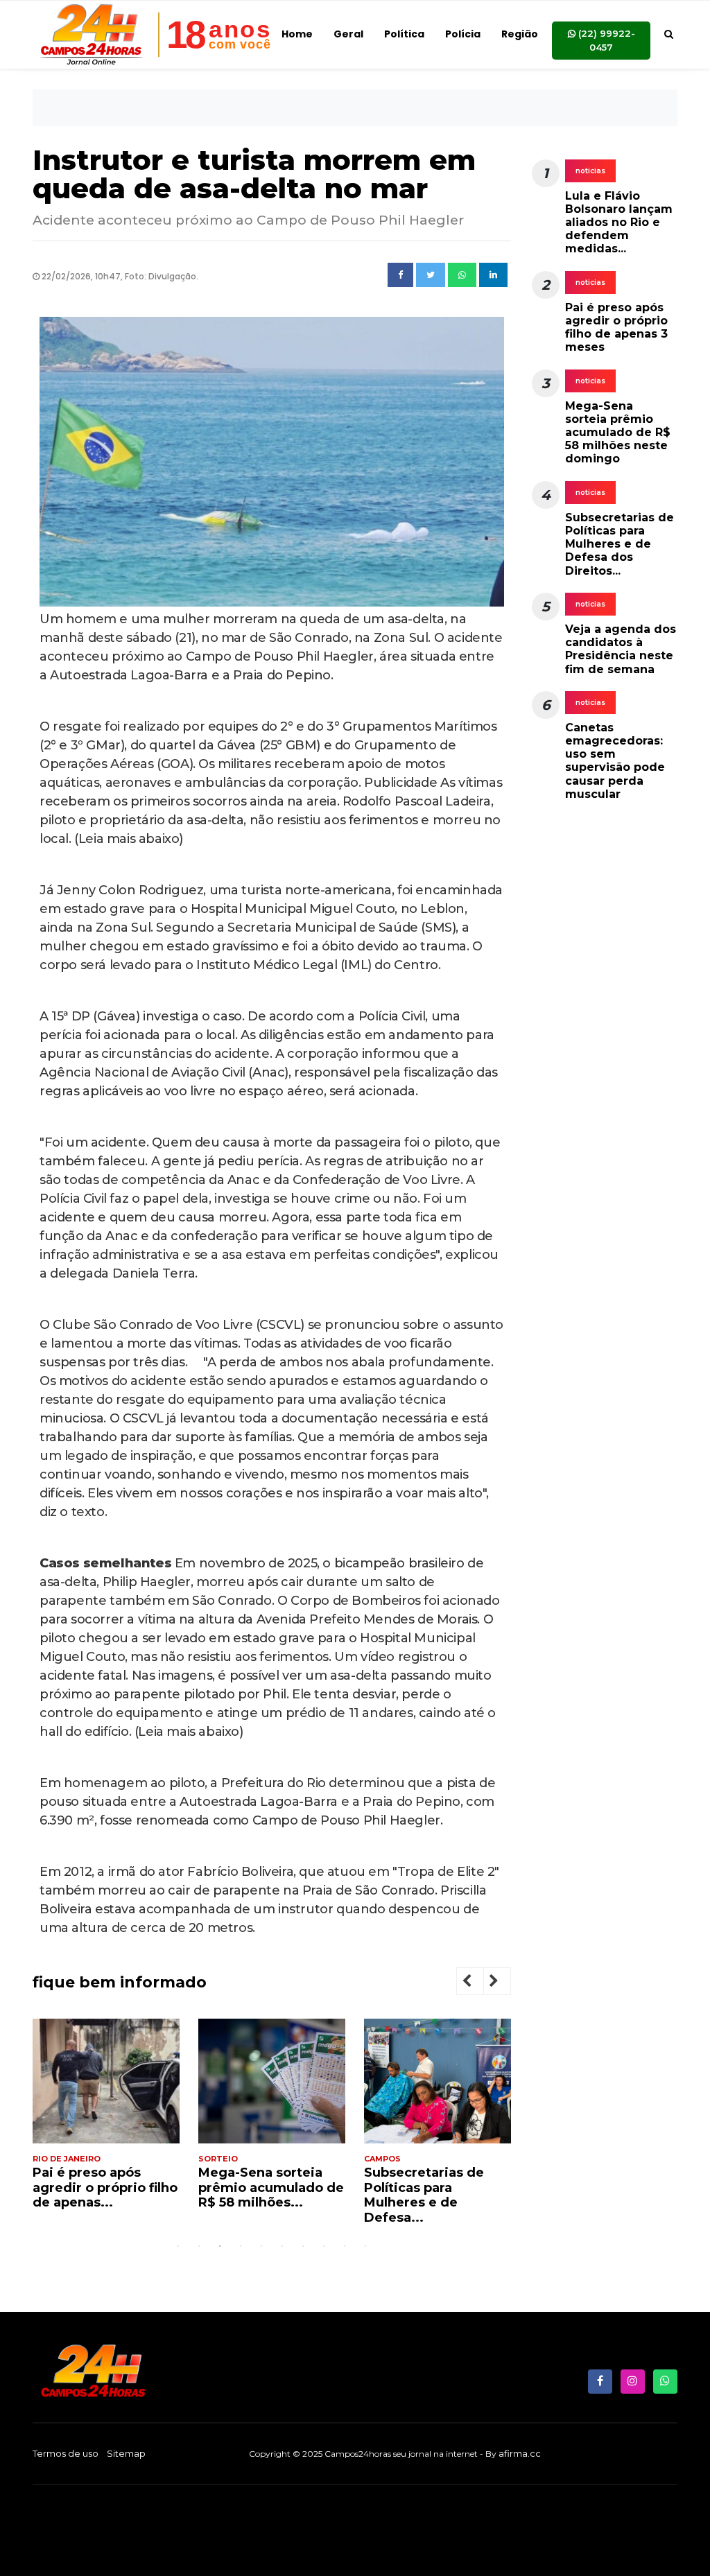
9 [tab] (345, 2246)
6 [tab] (282, 2246)
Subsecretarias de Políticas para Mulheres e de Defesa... (424, 2195)
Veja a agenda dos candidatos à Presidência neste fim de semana (621, 649)
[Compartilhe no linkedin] (493, 275)
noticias (590, 171)
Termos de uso (66, 2453)
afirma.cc (520, 2453)
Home (297, 34)
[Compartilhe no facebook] (400, 275)
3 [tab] (220, 2246)
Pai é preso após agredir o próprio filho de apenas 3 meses (616, 328)
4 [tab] (241, 2246)
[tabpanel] (106, 2120)
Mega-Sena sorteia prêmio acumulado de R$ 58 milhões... (271, 2187)
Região (520, 34)
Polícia (463, 34)
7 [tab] (303, 2246)
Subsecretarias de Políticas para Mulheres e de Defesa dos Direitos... (620, 544)
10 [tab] (365, 2246)
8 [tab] (324, 2246)
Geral (348, 34)
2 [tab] (199, 2246)
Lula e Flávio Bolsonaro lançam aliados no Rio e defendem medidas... (619, 223)
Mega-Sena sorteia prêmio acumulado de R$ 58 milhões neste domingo (618, 433)
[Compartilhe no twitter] (431, 275)
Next (505, 1983)
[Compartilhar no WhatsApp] (462, 275)
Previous (478, 1983)
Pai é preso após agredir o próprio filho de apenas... (105, 2187)
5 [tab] (261, 2246)
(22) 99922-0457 (605, 40)
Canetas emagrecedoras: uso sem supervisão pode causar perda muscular (615, 761)
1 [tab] (178, 2246)
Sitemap (126, 2453)
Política (404, 34)
